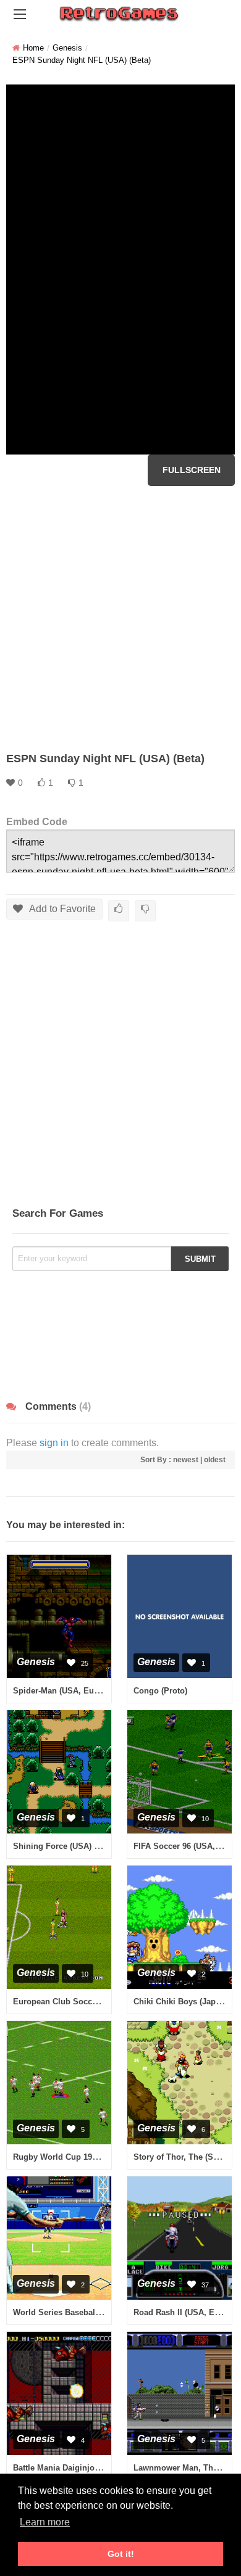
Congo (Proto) (160, 1691)
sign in (54, 1443)
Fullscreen (192, 470)
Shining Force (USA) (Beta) (64, 1846)
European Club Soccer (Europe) (74, 2002)
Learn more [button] (45, 2522)
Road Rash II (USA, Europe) (186, 2312)
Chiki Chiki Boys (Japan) (180, 2002)
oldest (215, 1460)
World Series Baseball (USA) (67, 2312)
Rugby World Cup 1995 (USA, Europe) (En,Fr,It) (103, 2157)
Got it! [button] (121, 2554)
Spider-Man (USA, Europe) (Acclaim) (82, 1691)
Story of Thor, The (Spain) (183, 2157)
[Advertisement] (120, 619)
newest (186, 1460)
